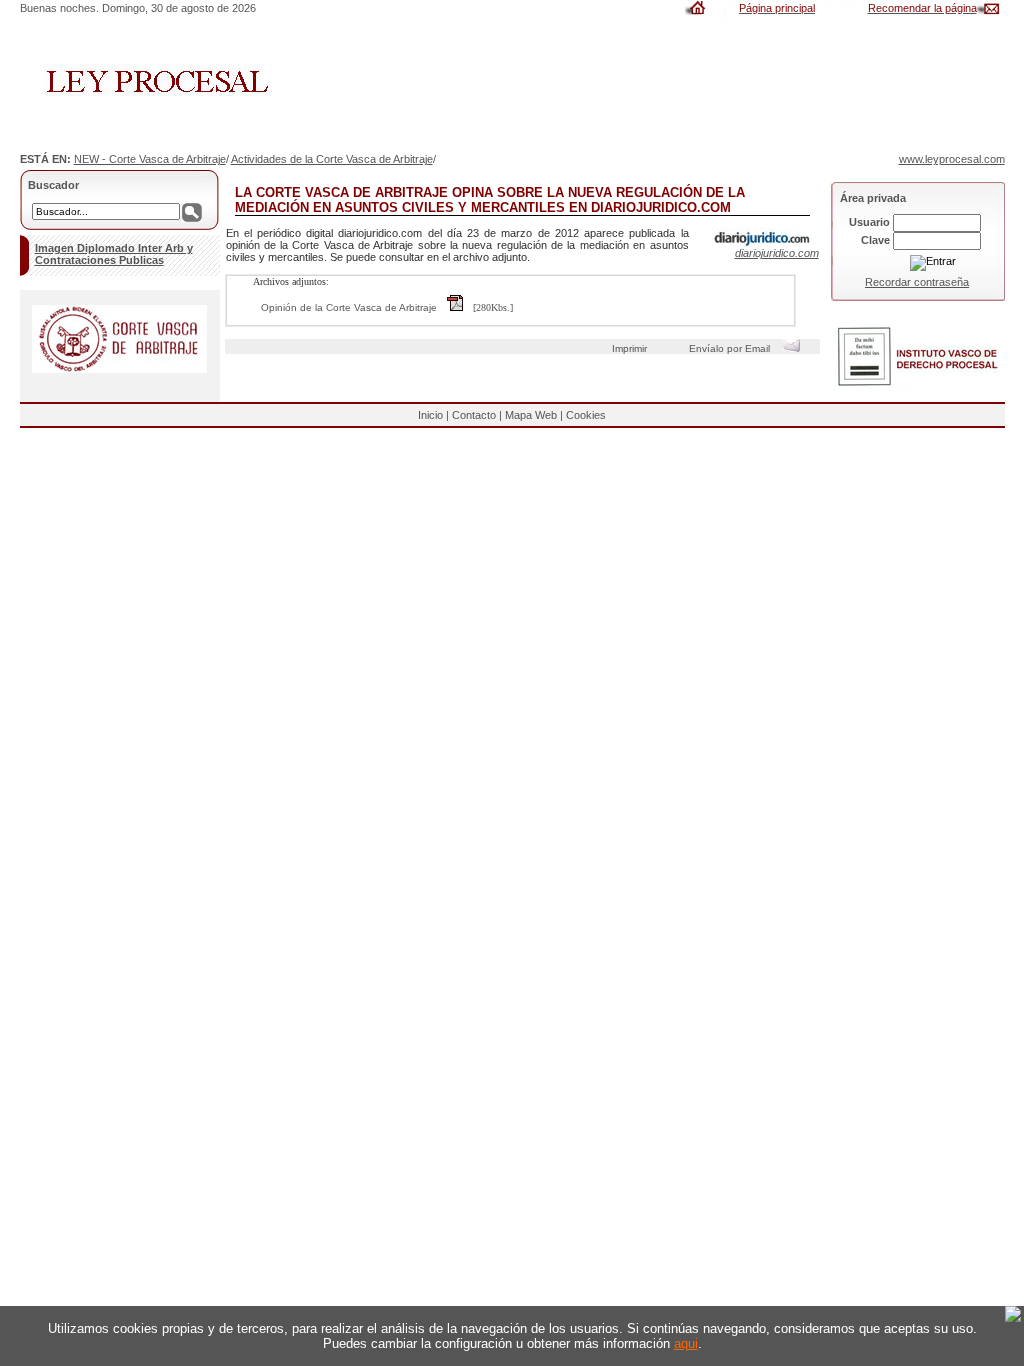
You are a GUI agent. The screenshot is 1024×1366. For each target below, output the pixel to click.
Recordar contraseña (917, 282)
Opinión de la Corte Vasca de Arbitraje (349, 307)
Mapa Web (531, 415)
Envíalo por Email (732, 348)
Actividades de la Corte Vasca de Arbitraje (332, 159)
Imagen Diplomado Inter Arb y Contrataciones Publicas (114, 254)
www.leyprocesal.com (952, 159)
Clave (875, 240)
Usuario (869, 222)
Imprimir (632, 348)
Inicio (430, 415)
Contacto (474, 415)
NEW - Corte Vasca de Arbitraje (150, 159)
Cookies (586, 415)
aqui (686, 1343)
